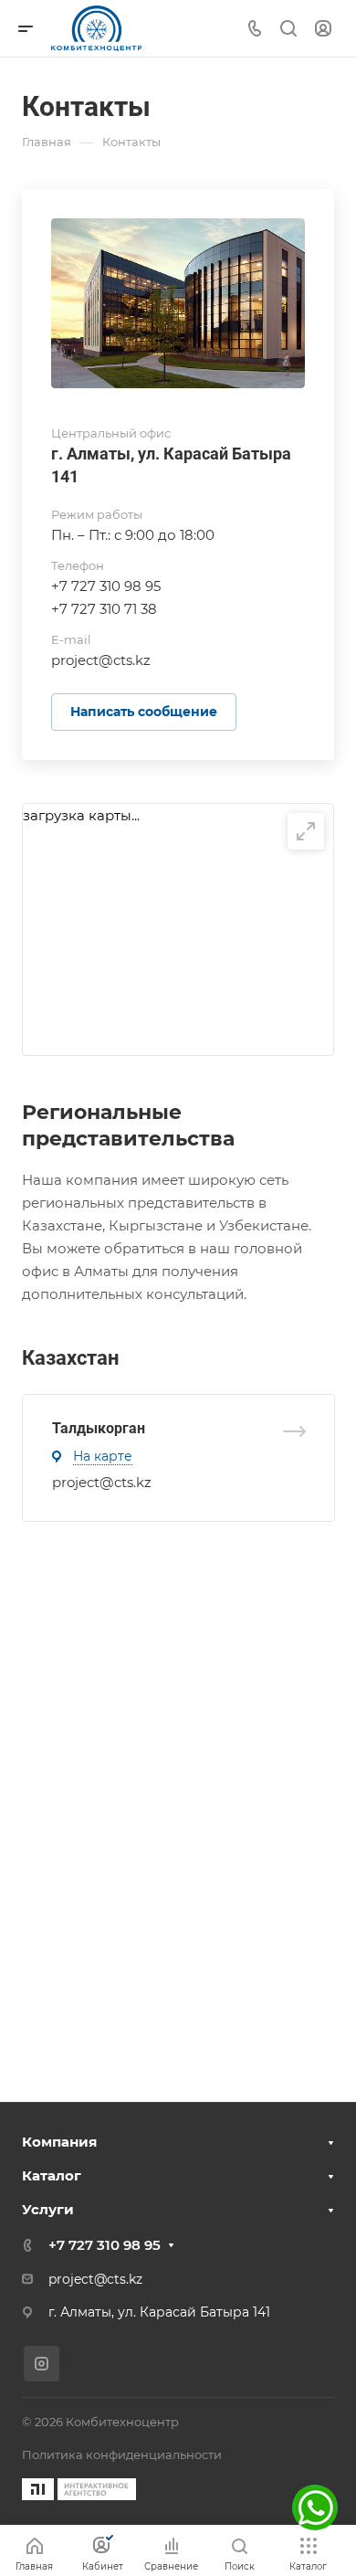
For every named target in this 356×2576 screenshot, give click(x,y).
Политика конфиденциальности (122, 2455)
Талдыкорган (99, 1428)
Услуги (48, 2209)
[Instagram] (42, 2364)
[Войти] (323, 29)
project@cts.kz (102, 1482)
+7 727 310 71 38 (104, 609)
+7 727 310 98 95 (106, 586)
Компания (59, 2142)
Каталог (52, 2175)
